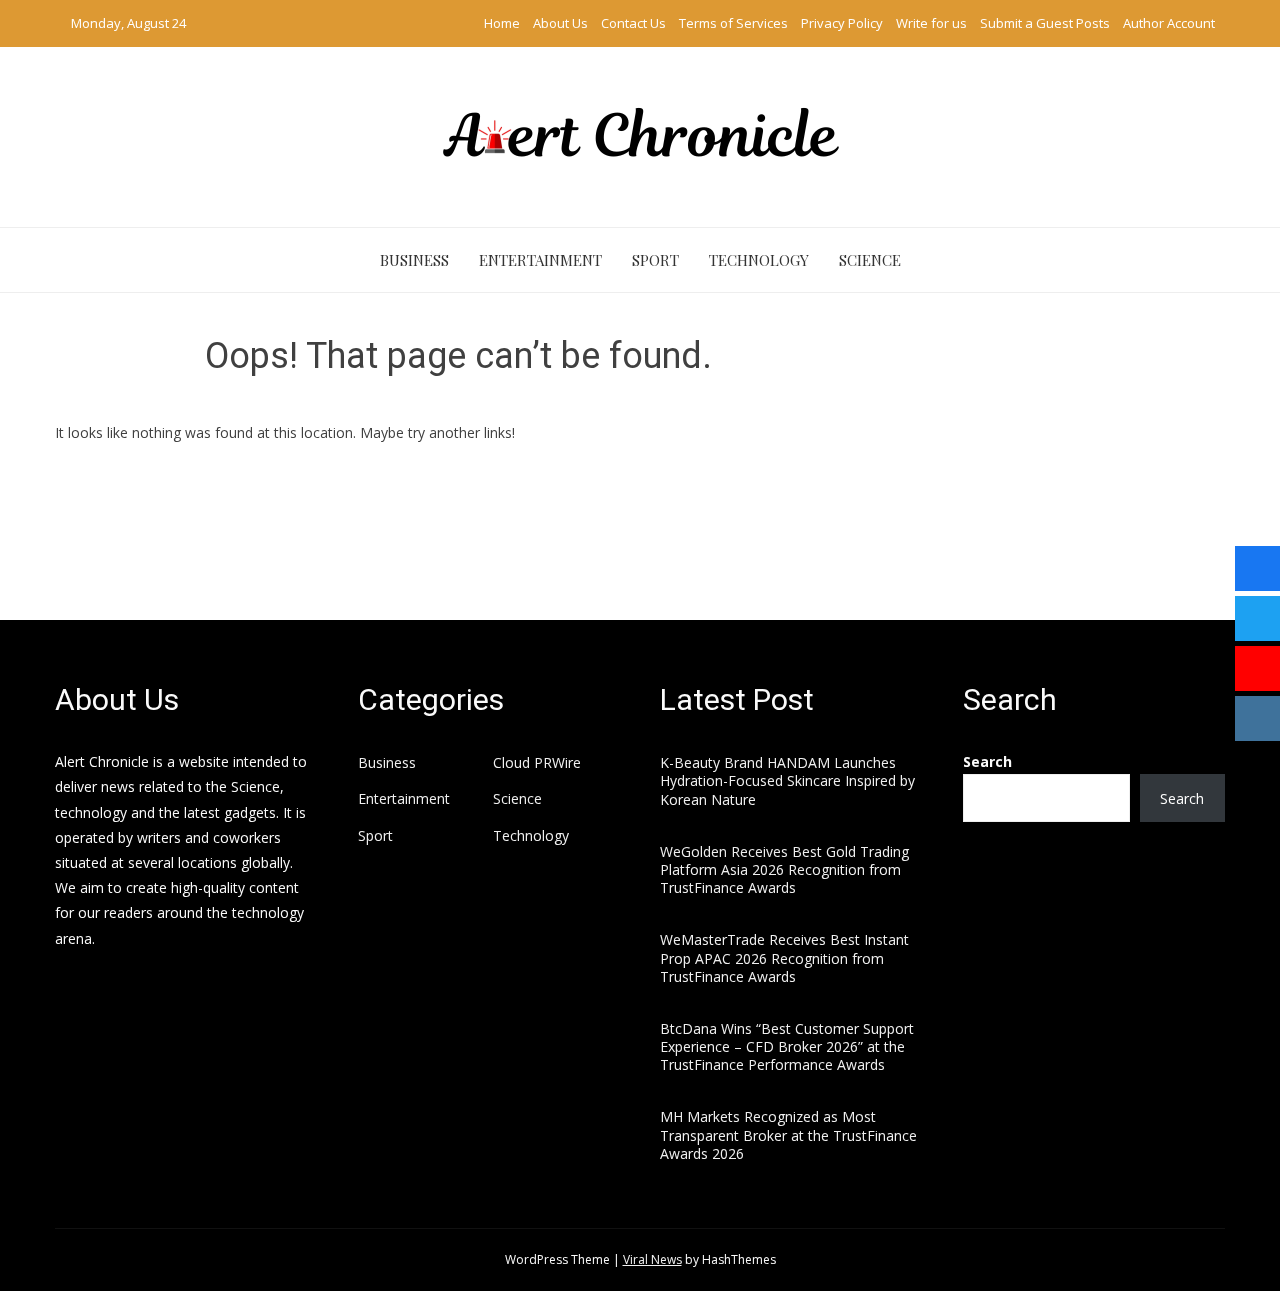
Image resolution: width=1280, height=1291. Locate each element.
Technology (759, 260)
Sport (655, 260)
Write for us (931, 23)
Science (870, 260)
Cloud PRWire (537, 763)
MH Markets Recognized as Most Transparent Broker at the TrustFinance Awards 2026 (788, 1134)
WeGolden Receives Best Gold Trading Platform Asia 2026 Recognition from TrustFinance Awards (784, 869)
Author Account (1169, 23)
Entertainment (540, 260)
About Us (560, 23)
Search (987, 761)
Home (502, 23)
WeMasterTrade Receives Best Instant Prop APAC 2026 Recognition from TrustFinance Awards (784, 957)
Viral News (652, 1259)
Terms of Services (733, 23)
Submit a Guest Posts (1045, 23)
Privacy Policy (842, 23)
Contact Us (633, 23)
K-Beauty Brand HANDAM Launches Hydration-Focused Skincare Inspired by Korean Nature (787, 780)
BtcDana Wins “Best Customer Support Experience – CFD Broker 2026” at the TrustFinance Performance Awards (787, 1046)
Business (414, 260)
